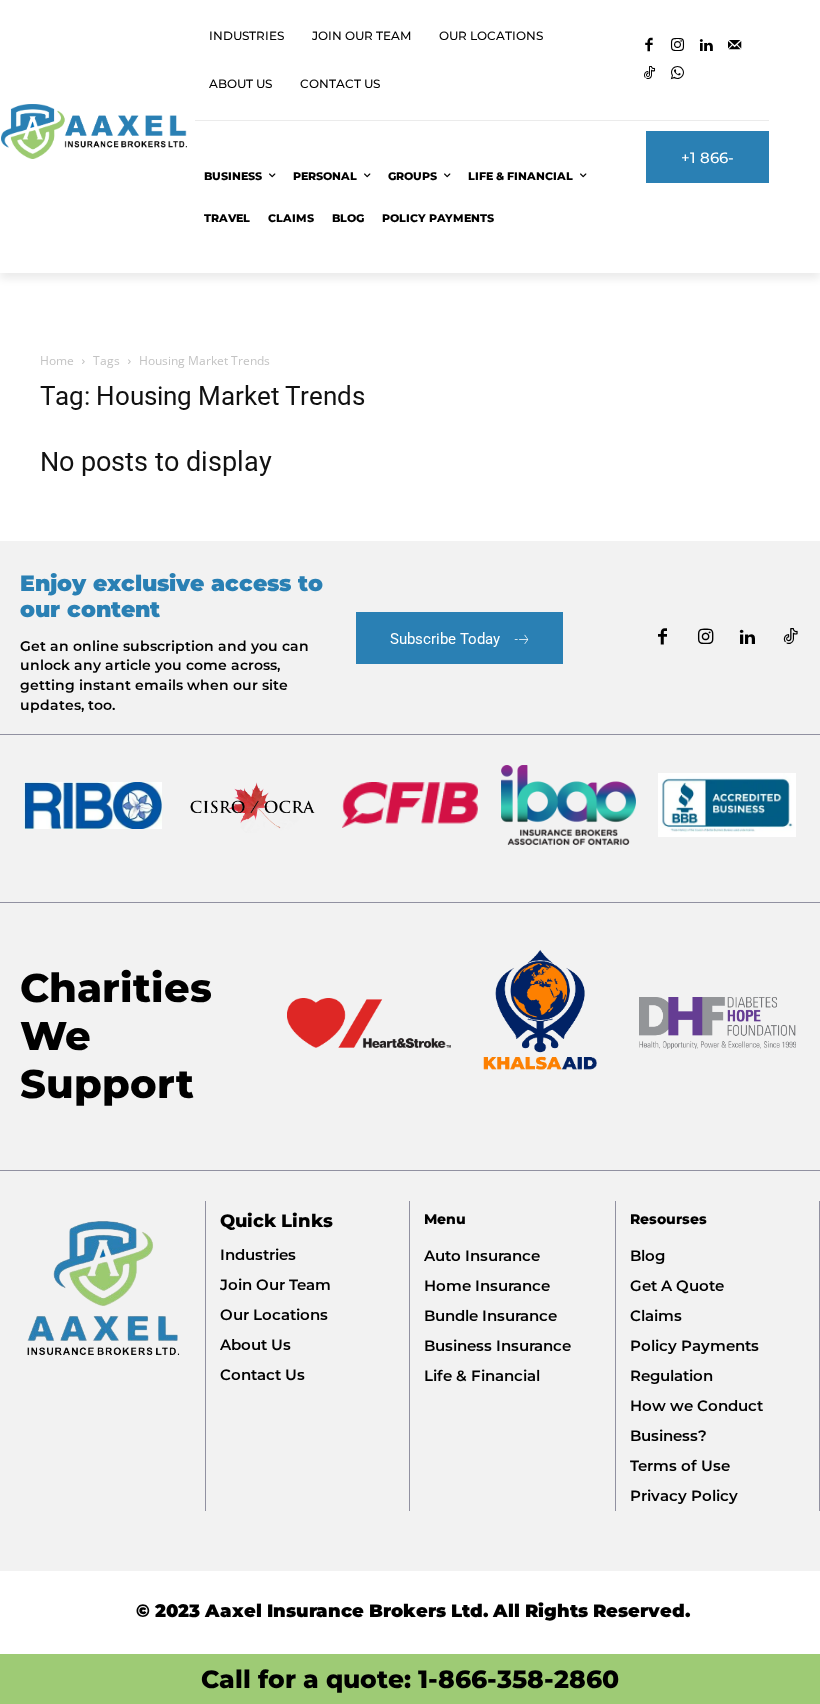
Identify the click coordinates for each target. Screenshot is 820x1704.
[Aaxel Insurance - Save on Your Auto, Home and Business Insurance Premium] (93, 131)
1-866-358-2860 (518, 1679)
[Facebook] (649, 46)
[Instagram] (678, 46)
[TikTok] (649, 74)
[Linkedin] (706, 46)
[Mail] (735, 46)
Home (57, 360)
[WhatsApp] (678, 74)
